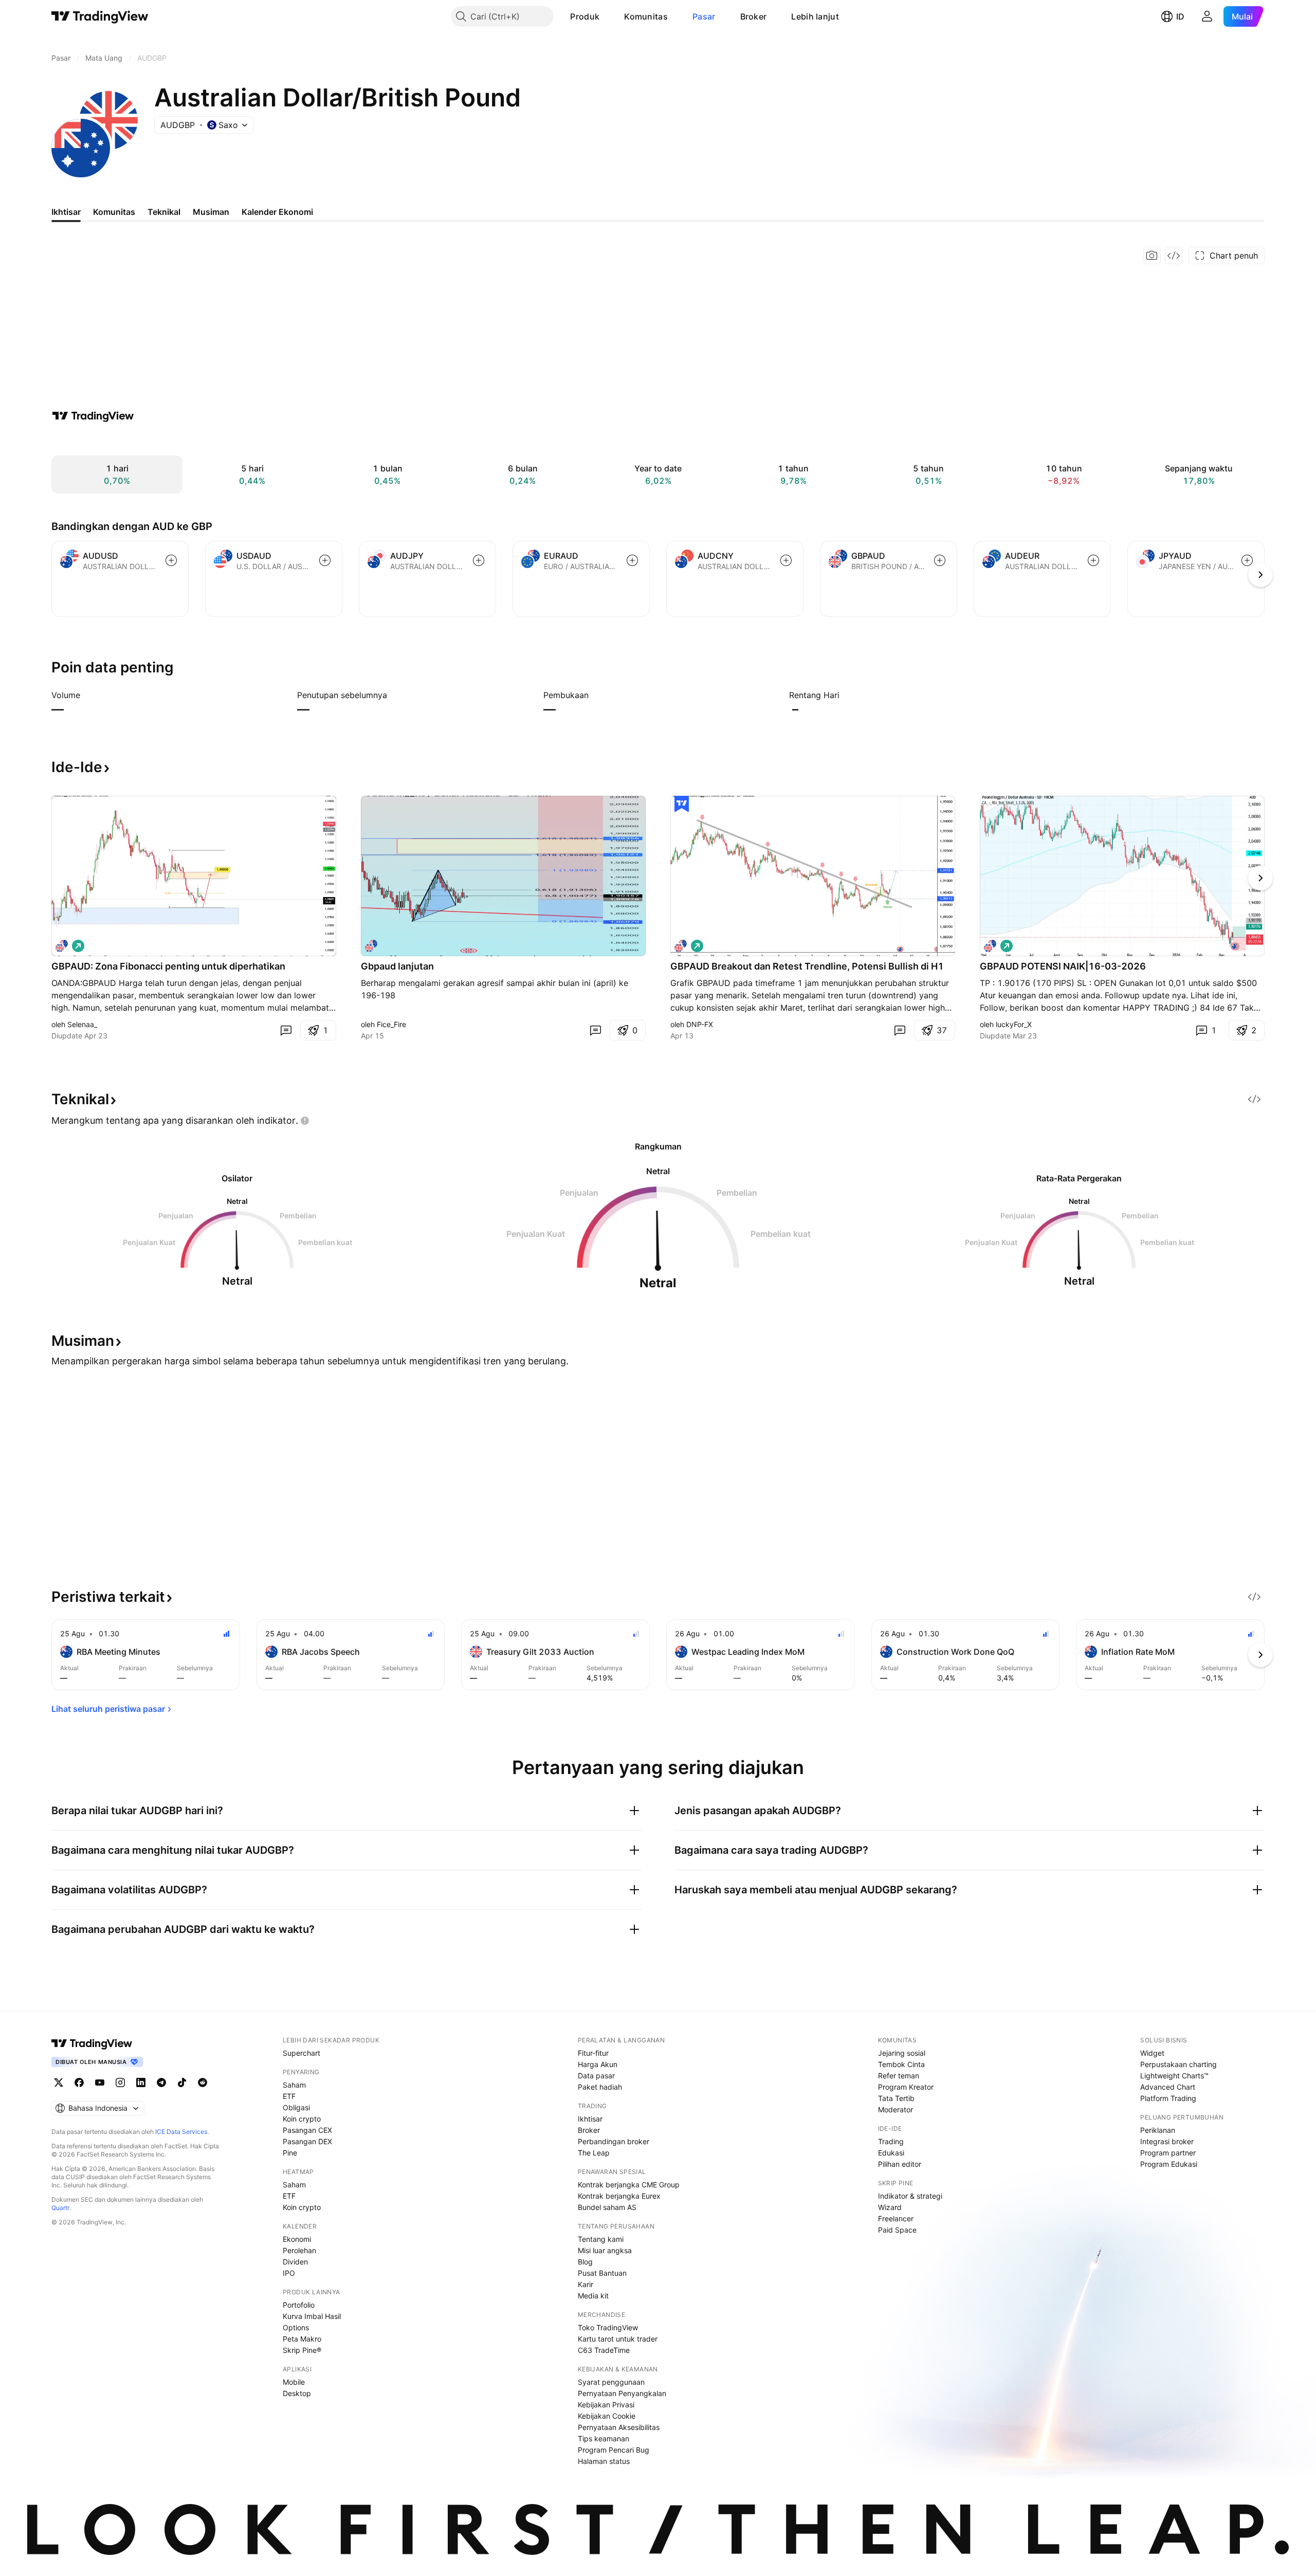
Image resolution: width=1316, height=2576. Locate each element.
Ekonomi (297, 2239)
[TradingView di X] (59, 2082)
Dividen (295, 2262)
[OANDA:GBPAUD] (62, 946)
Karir (586, 2284)
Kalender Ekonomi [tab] (277, 212)
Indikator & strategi (910, 2196)
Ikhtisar (590, 2119)
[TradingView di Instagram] (120, 2082)
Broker (754, 16)
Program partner (1168, 2153)
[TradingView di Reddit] (203, 2082)
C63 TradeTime (604, 2350)
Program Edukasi (1169, 2164)
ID (1180, 16)
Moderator (895, 2109)
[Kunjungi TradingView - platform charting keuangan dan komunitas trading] (93, 416)
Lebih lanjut (815, 16)
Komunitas (646, 16)
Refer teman (899, 2076)
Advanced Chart (1168, 2087)
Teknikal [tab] (164, 212)
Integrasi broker (1167, 2141)
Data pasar (596, 2076)
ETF (289, 2096)
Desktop (297, 2393)
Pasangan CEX (307, 2130)
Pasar (704, 16)
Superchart (301, 2053)
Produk (585, 16)
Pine (290, 2153)
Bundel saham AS (607, 2207)
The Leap (594, 2153)
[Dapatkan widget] (1174, 255)
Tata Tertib (896, 2098)
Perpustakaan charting (1178, 2064)
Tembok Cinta (901, 2064)
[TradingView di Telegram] (161, 2082)
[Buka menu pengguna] (1207, 16)
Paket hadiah (600, 2087)
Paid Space (897, 2230)
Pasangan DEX (307, 2141)
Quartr (60, 2208)
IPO (289, 2273)
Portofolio (299, 2305)
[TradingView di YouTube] (100, 2082)
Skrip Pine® (302, 2350)
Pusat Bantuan (602, 2273)
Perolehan (299, 2250)
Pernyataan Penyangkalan (622, 2393)
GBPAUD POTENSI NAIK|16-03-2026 (1063, 966)
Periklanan (1158, 2130)
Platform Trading (1168, 2098)
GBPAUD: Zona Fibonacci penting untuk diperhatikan (168, 966)
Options (296, 2327)
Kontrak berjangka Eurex (619, 2196)
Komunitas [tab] (114, 212)
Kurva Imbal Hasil (312, 2316)
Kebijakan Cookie (607, 2416)
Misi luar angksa (605, 2250)
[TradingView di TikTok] (182, 2082)
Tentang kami (601, 2239)
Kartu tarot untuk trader (618, 2339)
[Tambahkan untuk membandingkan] (171, 560)
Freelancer (896, 2218)
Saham (294, 2085)
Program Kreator (906, 2087)
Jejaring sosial (902, 2053)
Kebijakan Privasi (606, 2405)
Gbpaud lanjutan (397, 966)
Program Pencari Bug (614, 2450)
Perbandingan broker (614, 2141)
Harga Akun (598, 2064)
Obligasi (296, 2107)
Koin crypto (302, 2119)
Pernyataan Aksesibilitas (619, 2427)
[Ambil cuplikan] (1152, 255)
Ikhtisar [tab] (66, 212)
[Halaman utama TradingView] (100, 16)
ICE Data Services (181, 2132)
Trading (891, 2141)
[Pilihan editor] (682, 804)
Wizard (890, 2207)
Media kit (593, 2296)
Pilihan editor (900, 2164)
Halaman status (604, 2461)
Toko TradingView (608, 2327)
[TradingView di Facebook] (79, 2082)
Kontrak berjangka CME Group (629, 2185)
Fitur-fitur (593, 2053)
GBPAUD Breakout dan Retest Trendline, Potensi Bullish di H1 (807, 966)
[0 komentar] (286, 1030)
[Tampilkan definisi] (87, 695)
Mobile (294, 2382)
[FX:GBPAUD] (371, 946)
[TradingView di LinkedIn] (141, 2082)
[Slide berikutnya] (1260, 878)
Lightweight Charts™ (1174, 2076)
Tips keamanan (604, 2438)
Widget (1152, 2053)
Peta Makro (302, 2339)
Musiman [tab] (211, 212)
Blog (585, 2262)
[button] (607, 16)
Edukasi (891, 2153)
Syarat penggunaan (611, 2382)
